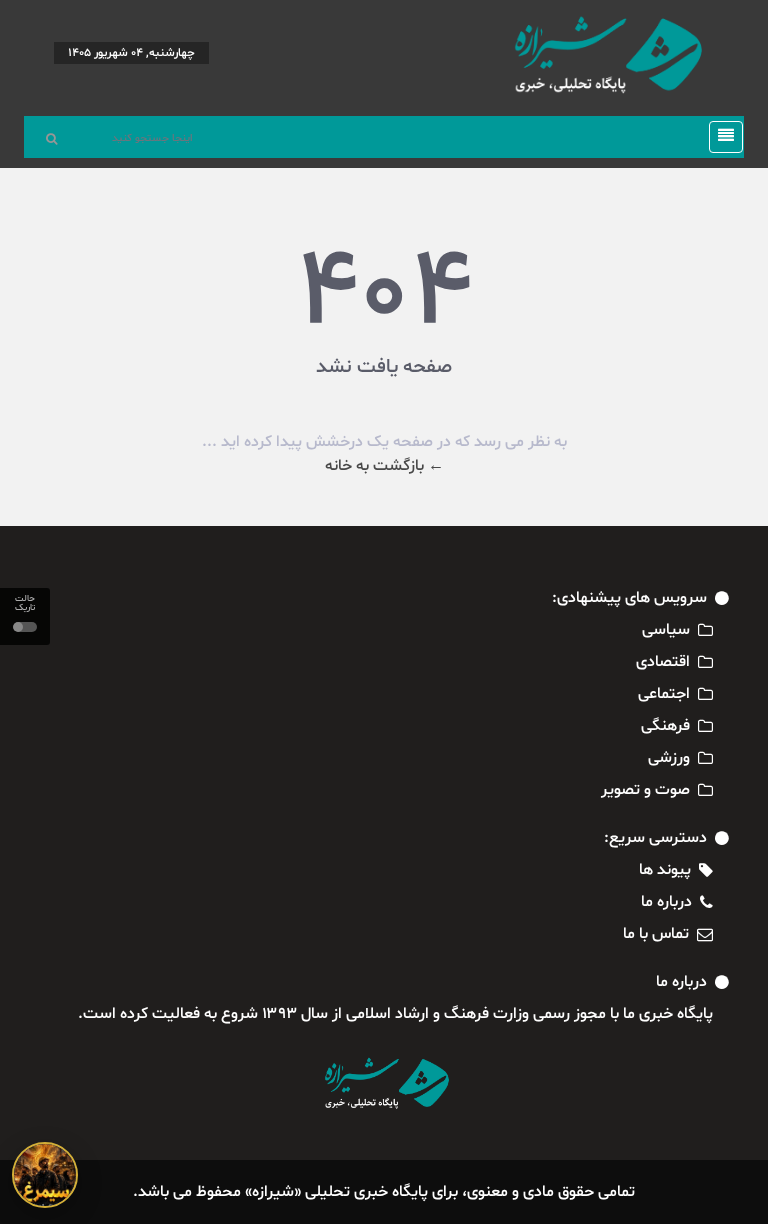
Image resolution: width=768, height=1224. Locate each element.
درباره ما (666, 902)
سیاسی (666, 630)
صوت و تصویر (645, 790)
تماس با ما (656, 934)
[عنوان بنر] (45, 1175)
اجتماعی (664, 694)
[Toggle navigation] (720, 137)
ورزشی (669, 758)
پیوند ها (665, 870)
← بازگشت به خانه (384, 466)
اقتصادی (663, 662)
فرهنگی (665, 726)
